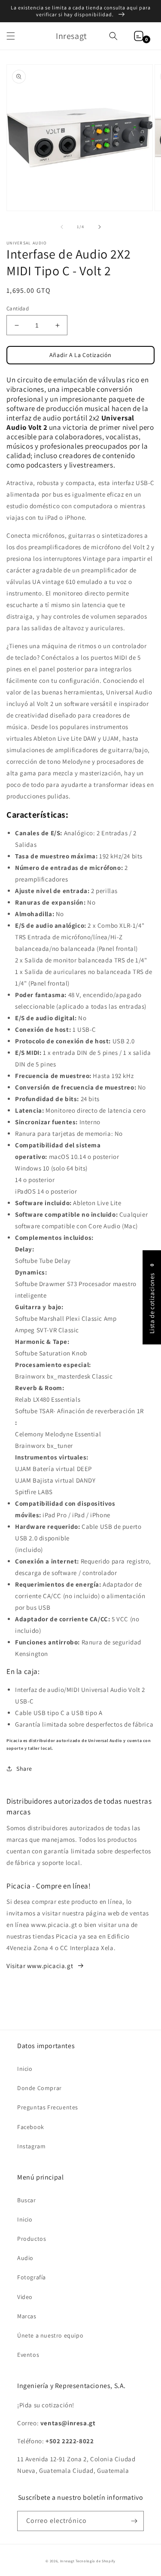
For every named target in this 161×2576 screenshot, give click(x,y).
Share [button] (24, 1769)
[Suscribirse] (134, 2521)
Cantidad (18, 308)
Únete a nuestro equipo (50, 2335)
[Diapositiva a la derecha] (100, 227)
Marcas (27, 2316)
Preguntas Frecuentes (48, 2107)
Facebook (31, 2127)
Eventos (28, 2355)
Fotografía (32, 2277)
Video (25, 2297)
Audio (25, 2258)
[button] (11, 36)
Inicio (25, 2069)
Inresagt (67, 2561)
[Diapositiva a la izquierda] (62, 227)
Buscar (27, 2200)
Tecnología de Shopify (96, 2561)
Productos (32, 2239)
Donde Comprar (39, 2088)
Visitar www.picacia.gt (40, 1966)
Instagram (31, 2146)
